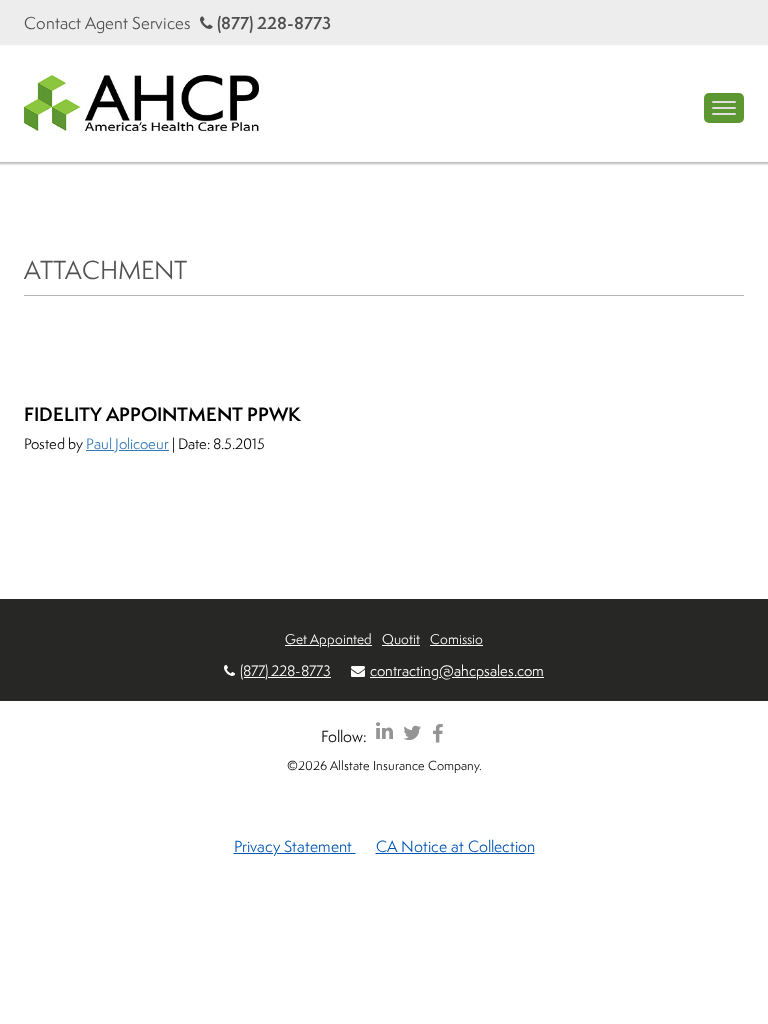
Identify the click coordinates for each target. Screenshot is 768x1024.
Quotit (401, 638)
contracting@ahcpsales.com (457, 670)
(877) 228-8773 (272, 22)
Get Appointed (328, 638)
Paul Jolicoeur (127, 443)
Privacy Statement (295, 846)
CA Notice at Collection (455, 846)
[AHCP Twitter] (412, 732)
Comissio (456, 638)
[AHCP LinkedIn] (384, 732)
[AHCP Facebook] (437, 732)
